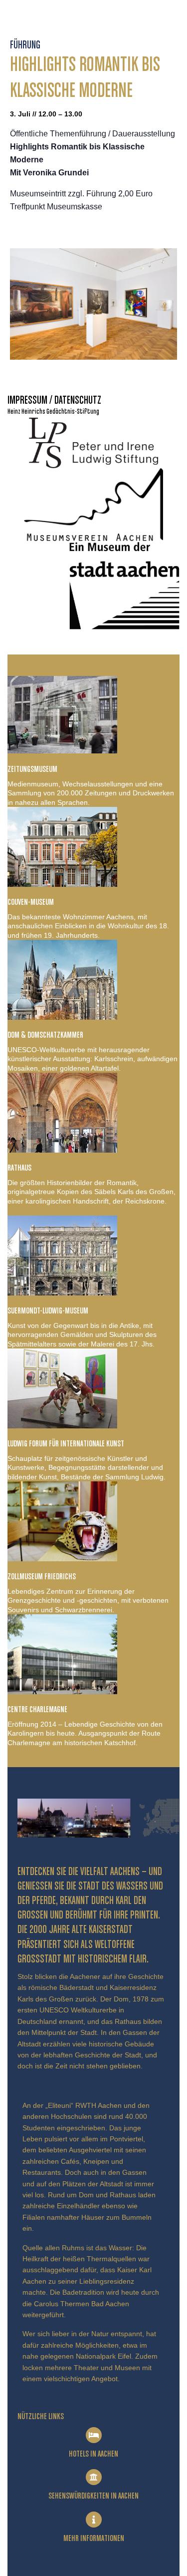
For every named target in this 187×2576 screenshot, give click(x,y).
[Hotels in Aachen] (94, 2435)
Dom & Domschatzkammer (45, 1035)
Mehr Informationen (94, 2539)
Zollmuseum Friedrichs (42, 1577)
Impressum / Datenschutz (54, 401)
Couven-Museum (31, 902)
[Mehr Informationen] (94, 2520)
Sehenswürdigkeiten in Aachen (93, 2496)
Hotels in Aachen (93, 2454)
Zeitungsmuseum (32, 769)
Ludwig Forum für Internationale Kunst (66, 1444)
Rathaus (19, 1168)
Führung (25, 45)
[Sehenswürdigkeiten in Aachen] (94, 2477)
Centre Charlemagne (37, 1710)
